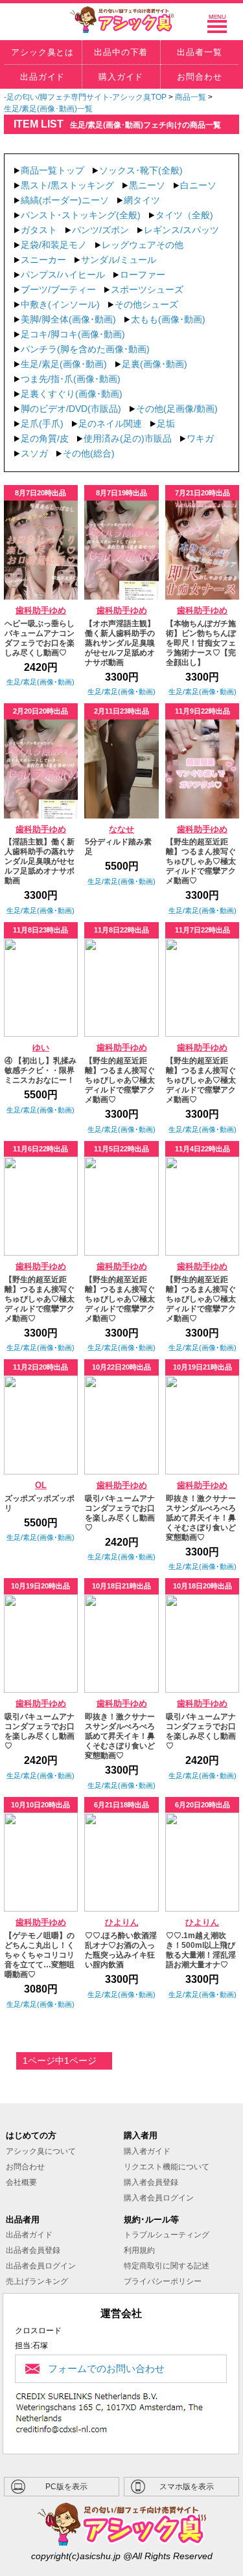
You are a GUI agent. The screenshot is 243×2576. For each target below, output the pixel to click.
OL (41, 1486)
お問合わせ (25, 2167)
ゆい (41, 1048)
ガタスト (39, 230)
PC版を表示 (66, 2487)
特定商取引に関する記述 (167, 2266)
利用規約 (139, 2250)
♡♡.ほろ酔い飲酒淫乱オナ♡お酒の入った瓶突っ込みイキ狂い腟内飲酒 (121, 1950)
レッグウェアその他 (143, 245)
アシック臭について (41, 2151)
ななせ (121, 830)
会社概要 (21, 2182)
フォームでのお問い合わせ (106, 2368)
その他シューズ (146, 304)
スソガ (34, 453)
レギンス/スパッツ (181, 230)
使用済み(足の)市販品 (128, 438)
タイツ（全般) (184, 215)
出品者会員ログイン (41, 2266)
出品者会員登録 (33, 2250)
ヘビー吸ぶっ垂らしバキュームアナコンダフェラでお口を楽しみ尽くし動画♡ (40, 638)
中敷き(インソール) (60, 304)
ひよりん (122, 1923)
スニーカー (43, 260)
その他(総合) (89, 453)
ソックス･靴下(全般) (141, 170)
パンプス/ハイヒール (63, 275)
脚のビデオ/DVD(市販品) (71, 409)
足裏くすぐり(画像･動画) (72, 394)
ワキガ (200, 438)
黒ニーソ (147, 185)
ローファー (143, 275)
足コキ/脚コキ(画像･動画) (73, 334)
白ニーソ (198, 185)
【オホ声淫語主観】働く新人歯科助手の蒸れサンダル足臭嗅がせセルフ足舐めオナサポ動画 (120, 643)
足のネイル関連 (110, 424)
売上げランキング (37, 2281)
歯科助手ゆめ (41, 611)
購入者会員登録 (151, 2182)
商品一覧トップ (52, 170)
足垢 (166, 424)
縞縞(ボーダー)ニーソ (65, 200)
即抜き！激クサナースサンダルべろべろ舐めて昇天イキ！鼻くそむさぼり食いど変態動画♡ (201, 1518)
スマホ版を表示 (187, 2487)
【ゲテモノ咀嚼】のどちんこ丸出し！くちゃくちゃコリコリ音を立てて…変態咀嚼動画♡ (40, 1955)
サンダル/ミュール (119, 260)
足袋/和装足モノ (54, 245)
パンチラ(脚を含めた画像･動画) (85, 349)
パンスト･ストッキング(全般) (81, 215)
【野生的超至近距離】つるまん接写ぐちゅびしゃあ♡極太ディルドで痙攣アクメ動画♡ (201, 861)
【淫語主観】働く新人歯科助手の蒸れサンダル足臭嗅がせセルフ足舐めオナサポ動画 (40, 861)
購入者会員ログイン (159, 2198)
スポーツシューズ (147, 289)
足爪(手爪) (42, 424)
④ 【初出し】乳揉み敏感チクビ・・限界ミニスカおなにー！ (40, 1070)
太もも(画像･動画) (168, 319)
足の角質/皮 (45, 438)
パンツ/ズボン (100, 230)
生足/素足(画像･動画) (64, 364)
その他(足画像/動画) (177, 409)
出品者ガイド (29, 2235)
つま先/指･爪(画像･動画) (71, 379)
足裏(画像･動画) (155, 364)
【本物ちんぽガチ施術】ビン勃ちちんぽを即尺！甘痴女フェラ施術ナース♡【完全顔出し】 (201, 643)
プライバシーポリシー (163, 2281)
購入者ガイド (147, 2151)
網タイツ (142, 200)
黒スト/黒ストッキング (67, 185)
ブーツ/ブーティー (58, 289)
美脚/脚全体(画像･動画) (68, 319)
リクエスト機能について (167, 2167)
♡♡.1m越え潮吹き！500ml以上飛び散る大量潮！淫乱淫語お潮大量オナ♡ (201, 1950)
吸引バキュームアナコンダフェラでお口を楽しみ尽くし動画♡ (120, 1513)
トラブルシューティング (167, 2235)
